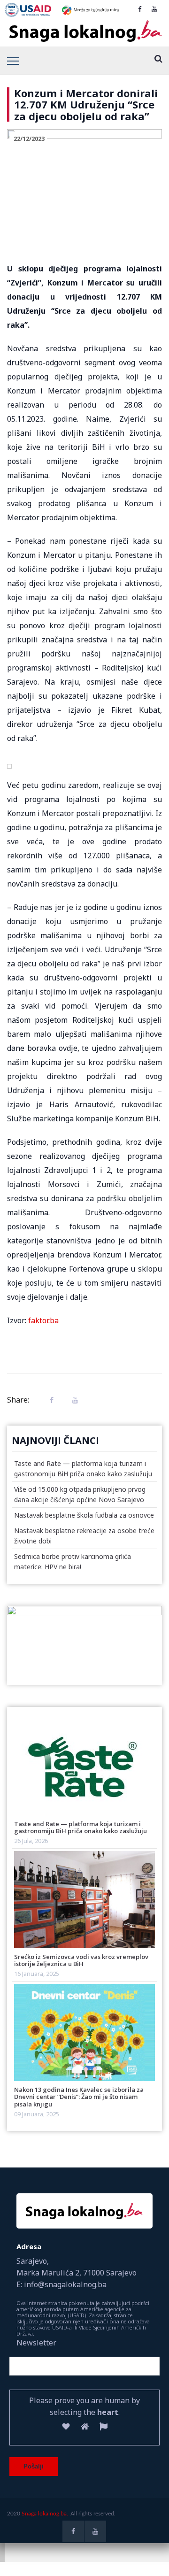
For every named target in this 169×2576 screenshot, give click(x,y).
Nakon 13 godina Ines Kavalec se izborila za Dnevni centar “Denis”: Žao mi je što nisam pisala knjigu (79, 2097)
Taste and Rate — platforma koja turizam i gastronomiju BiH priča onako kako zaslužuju (81, 1827)
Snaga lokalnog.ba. (45, 2514)
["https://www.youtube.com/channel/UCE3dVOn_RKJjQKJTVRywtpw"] (154, 9)
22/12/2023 (29, 139)
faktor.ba (43, 1320)
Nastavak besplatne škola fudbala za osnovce (84, 1515)
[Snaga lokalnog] (84, 31)
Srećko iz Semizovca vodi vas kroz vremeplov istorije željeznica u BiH (81, 1960)
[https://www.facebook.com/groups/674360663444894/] (140, 9)
